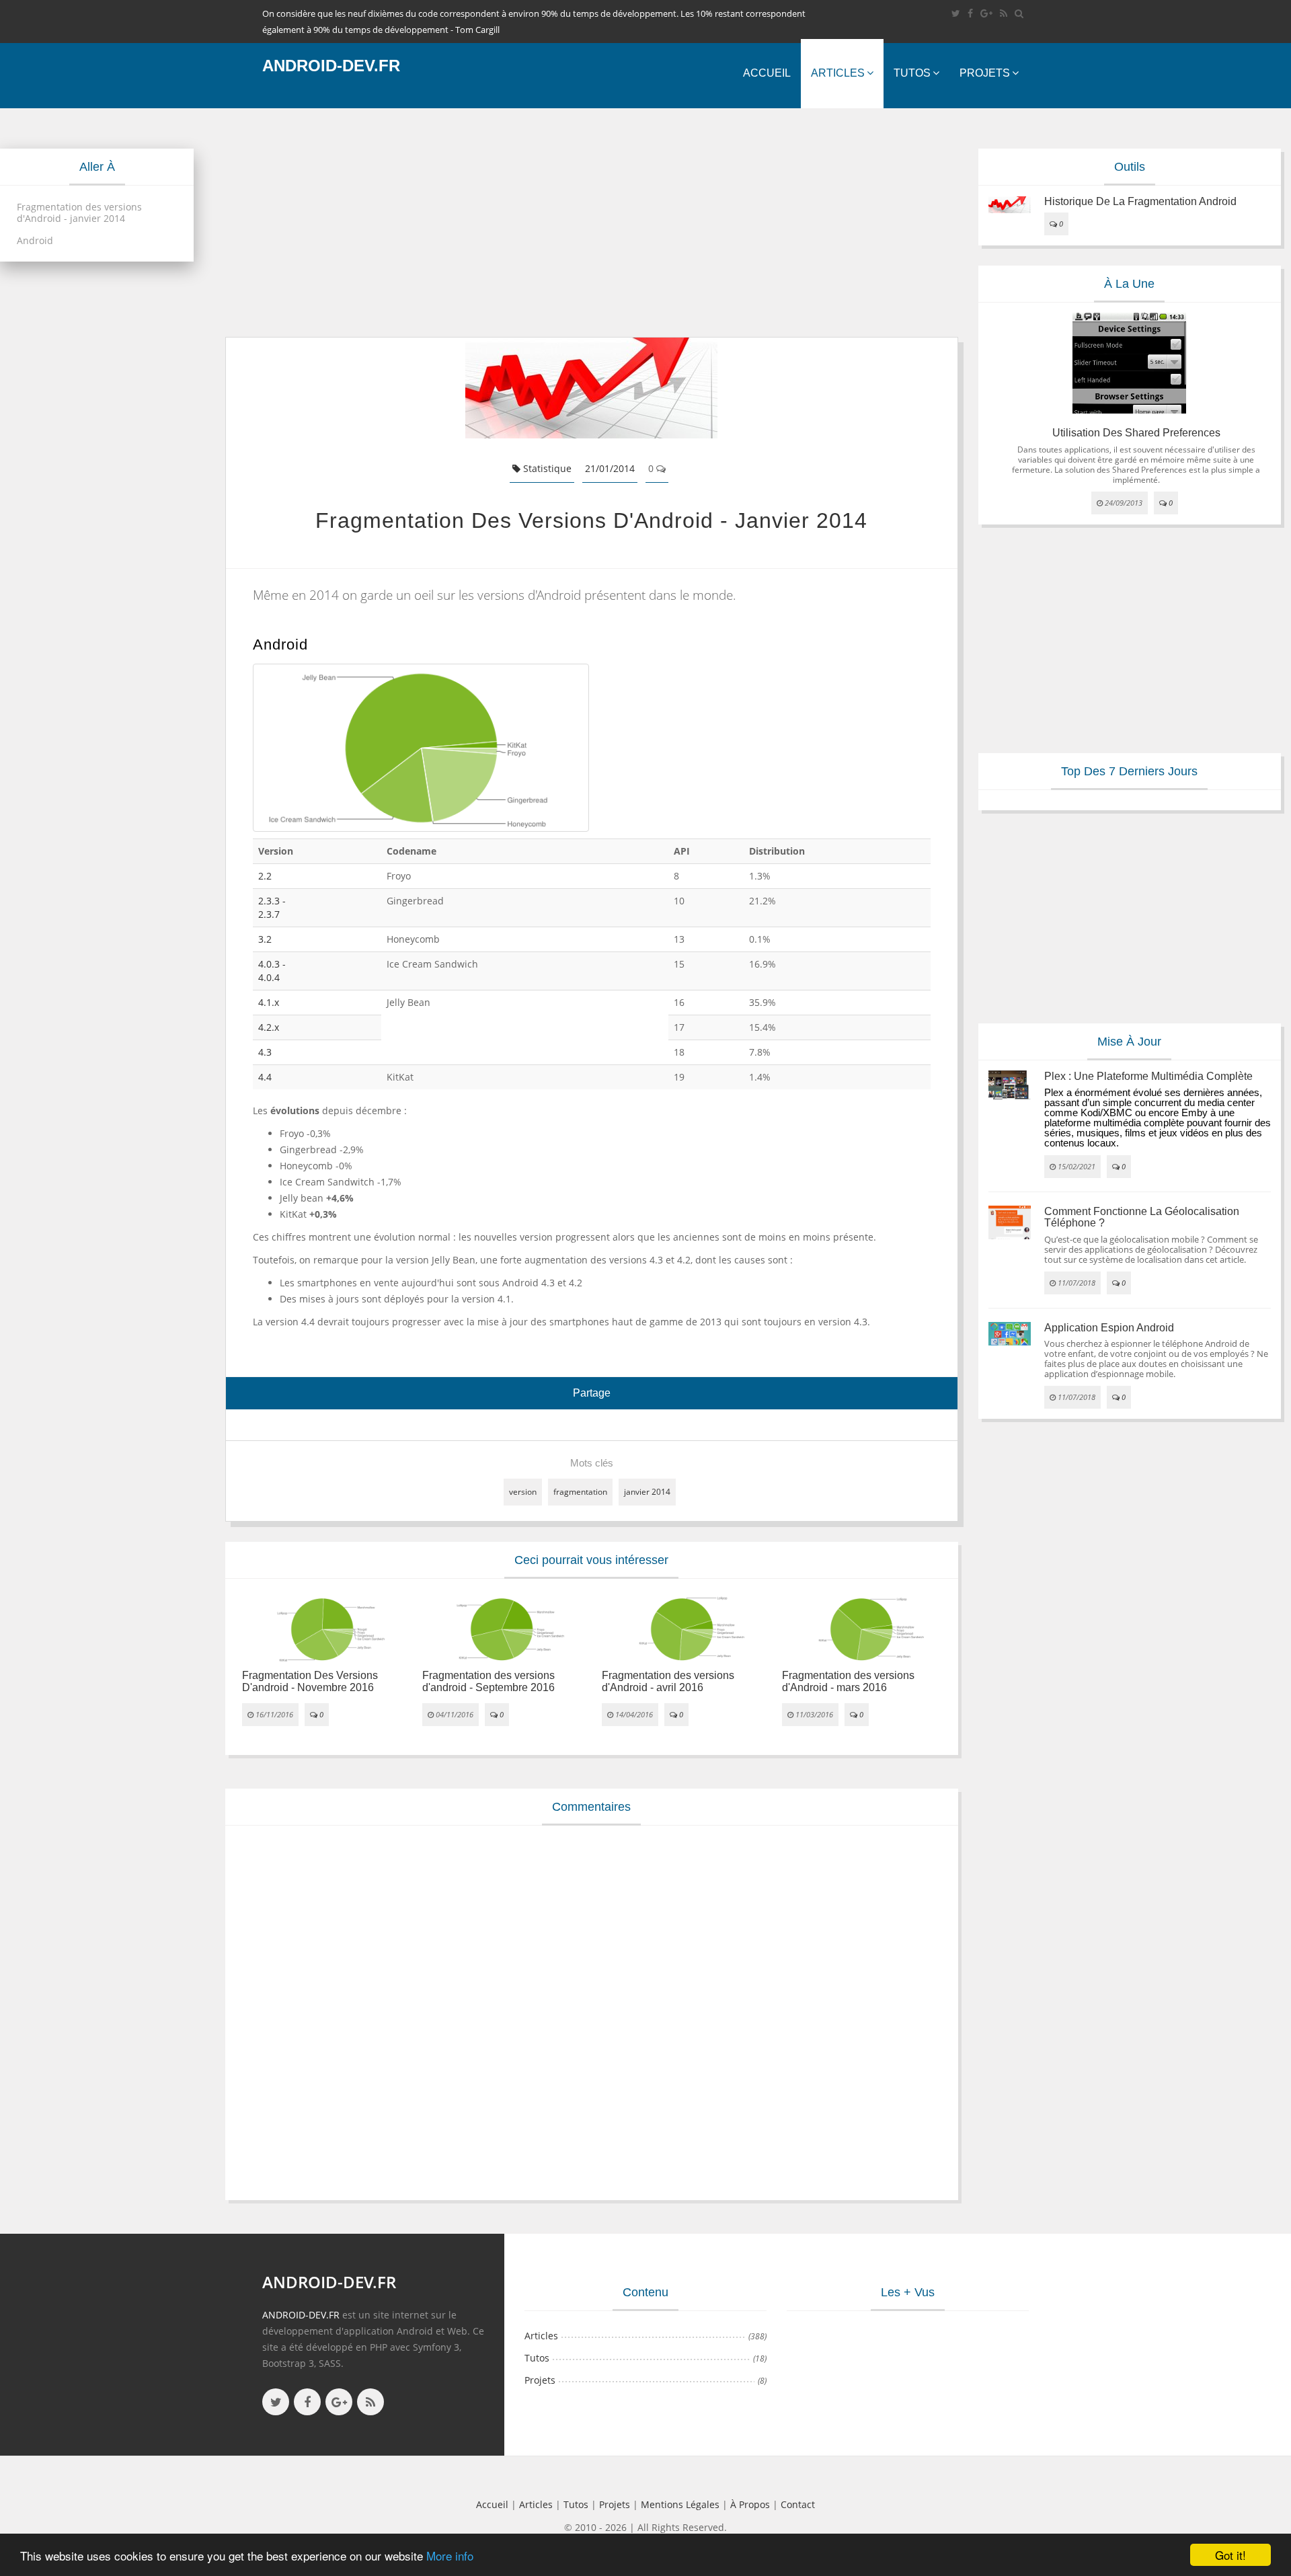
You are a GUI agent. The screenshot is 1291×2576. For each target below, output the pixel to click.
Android (35, 240)
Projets (985, 73)
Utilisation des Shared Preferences (1136, 433)
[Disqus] (592, 2011)
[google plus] (339, 2402)
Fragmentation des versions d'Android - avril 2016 (668, 1681)
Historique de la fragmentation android (1140, 201)
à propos (750, 2504)
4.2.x (269, 1027)
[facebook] (970, 13)
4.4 (265, 1077)
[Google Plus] (986, 13)
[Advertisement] (592, 223)
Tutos (912, 73)
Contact (798, 2504)
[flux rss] (1004, 13)
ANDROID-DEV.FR (301, 2315)
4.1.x (269, 1002)
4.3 (265, 1052)
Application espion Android (1109, 1328)
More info (450, 2555)
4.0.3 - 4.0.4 (272, 971)
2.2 (265, 876)
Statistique (546, 468)
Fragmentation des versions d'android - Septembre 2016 (488, 1681)
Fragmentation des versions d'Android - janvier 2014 (79, 212)
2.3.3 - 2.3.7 (272, 907)
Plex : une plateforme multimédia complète (1148, 1076)
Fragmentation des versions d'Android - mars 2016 (848, 1681)
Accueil (767, 73)
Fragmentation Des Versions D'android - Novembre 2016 (310, 1681)
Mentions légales (680, 2504)
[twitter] (956, 13)
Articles (838, 73)
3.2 (265, 939)
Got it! (1230, 2555)
